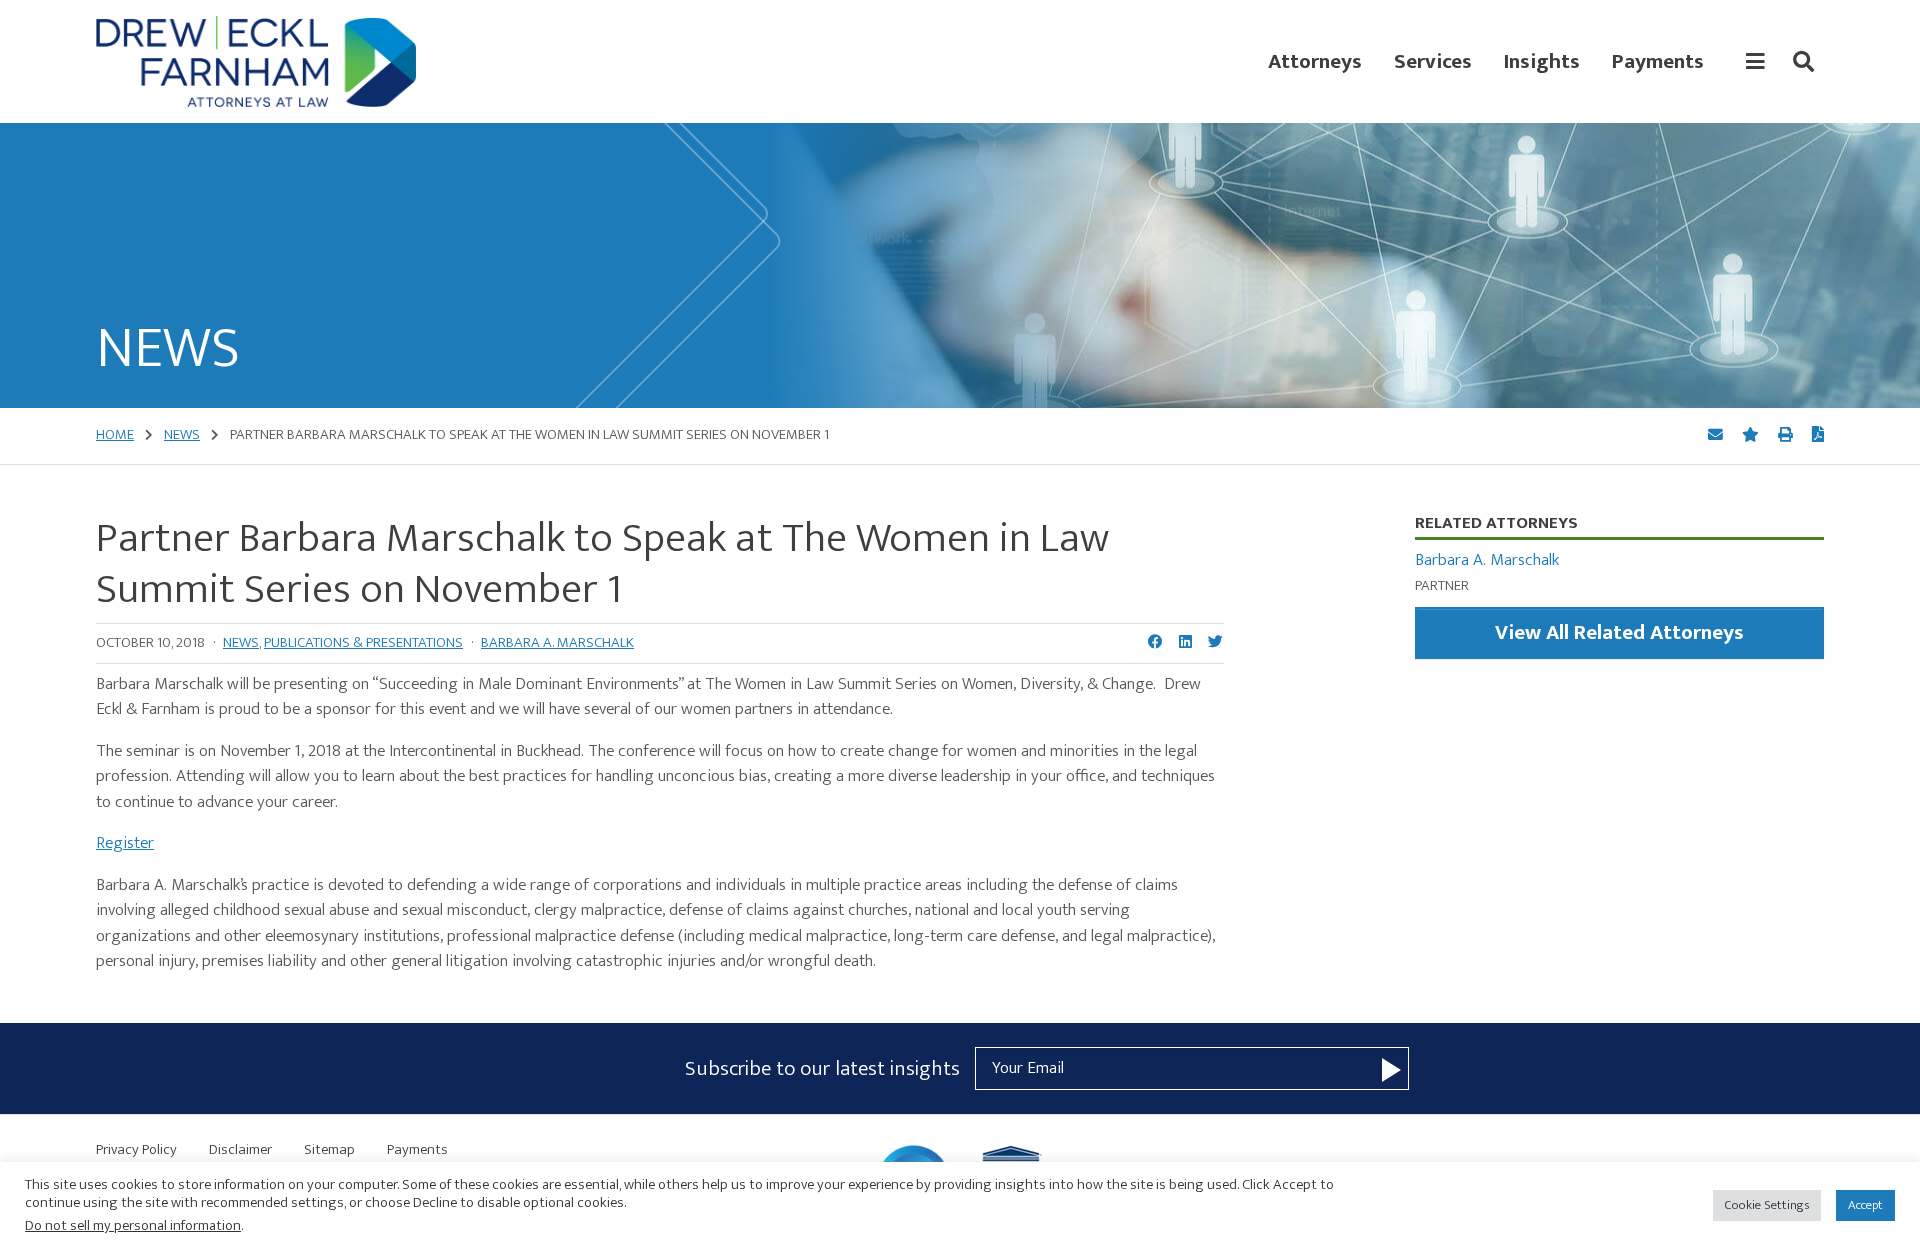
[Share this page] (1717, 435)
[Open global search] (1803, 62)
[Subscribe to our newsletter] (1391, 1069)
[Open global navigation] (1755, 62)
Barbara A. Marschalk (557, 642)
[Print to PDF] (1818, 436)
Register (125, 843)
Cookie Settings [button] (1767, 1205)
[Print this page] (1787, 435)
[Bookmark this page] (1752, 435)
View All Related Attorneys (1619, 632)
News (241, 642)
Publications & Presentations (363, 642)
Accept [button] (1865, 1205)
